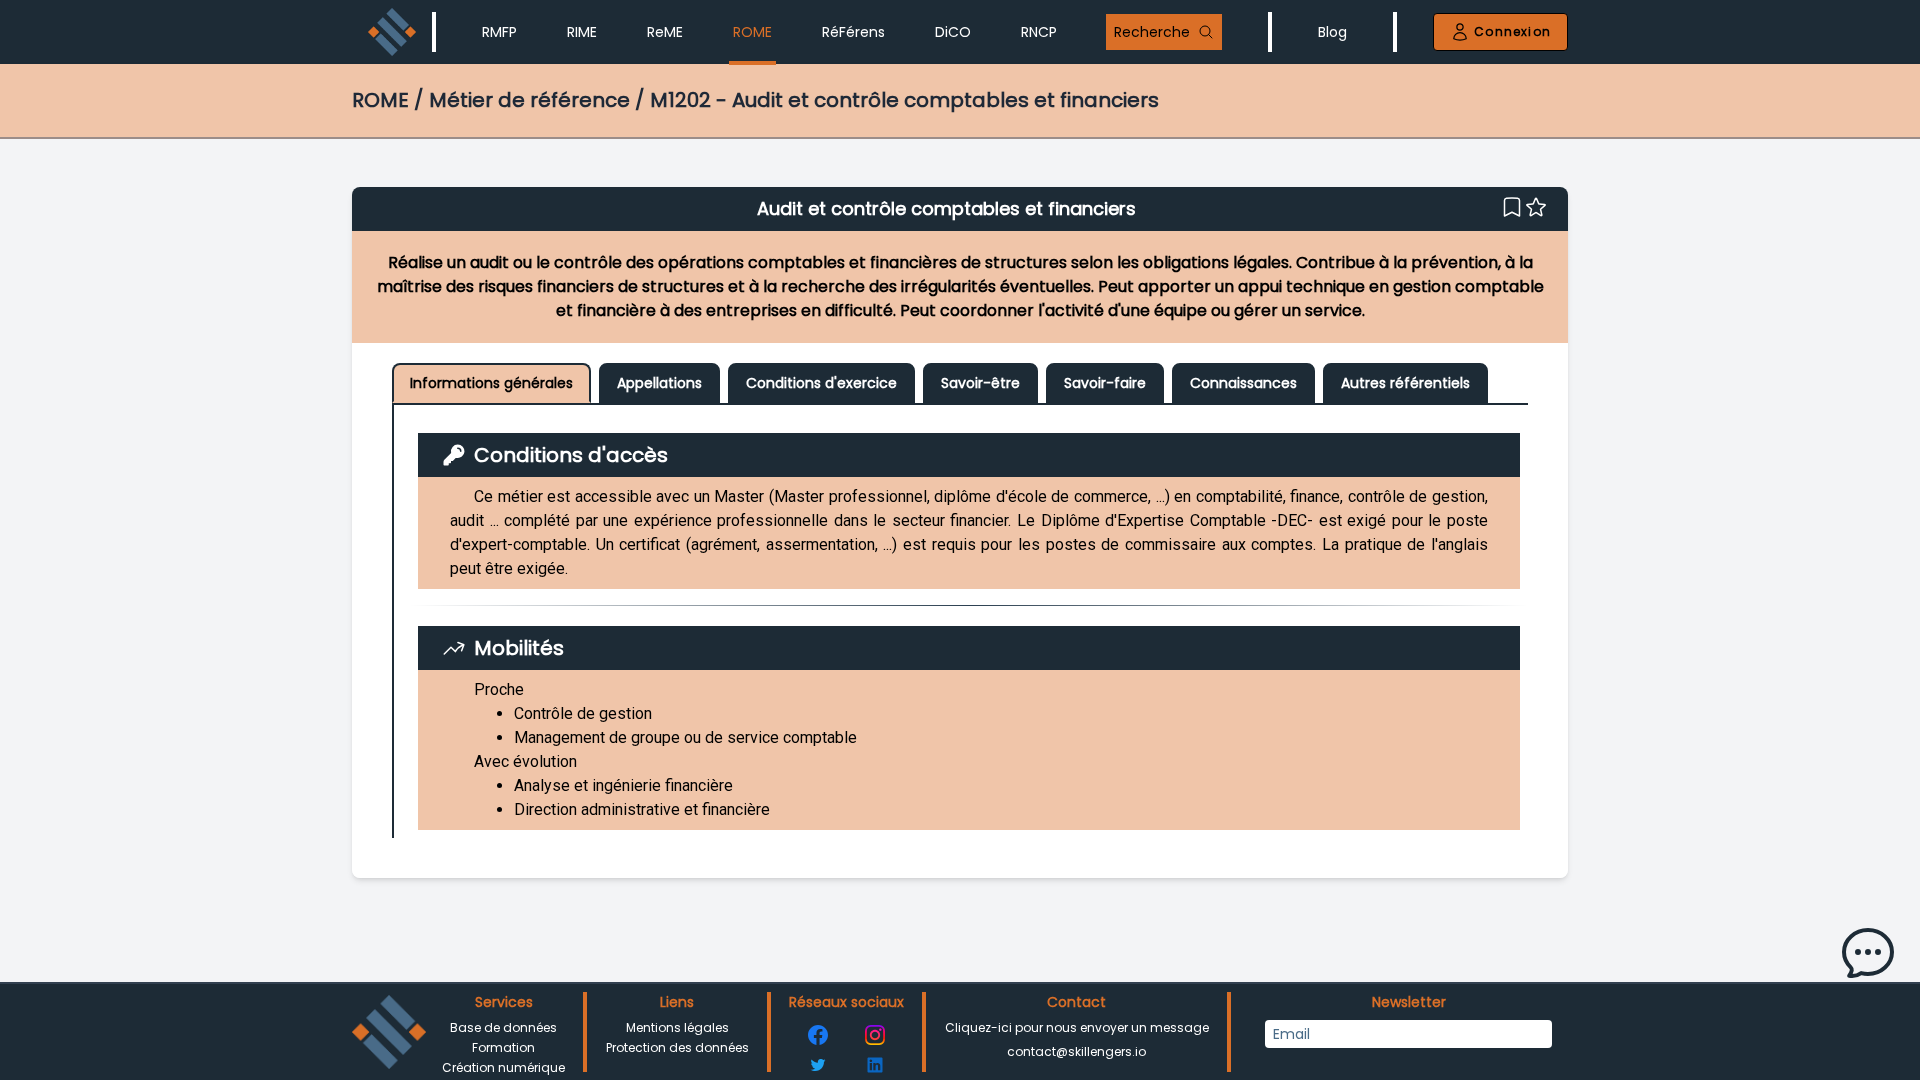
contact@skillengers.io (1076, 1051)
